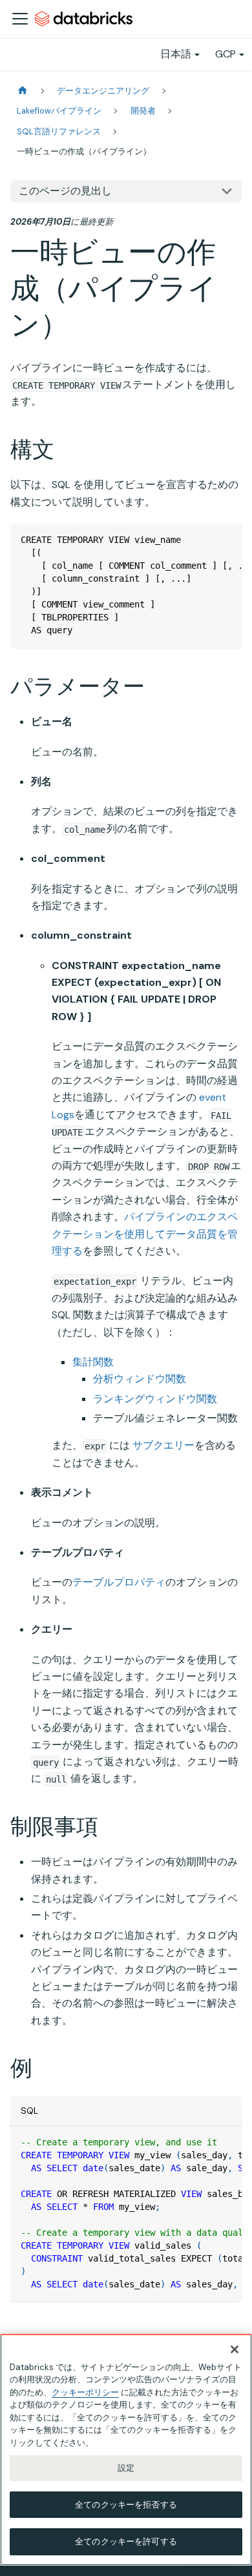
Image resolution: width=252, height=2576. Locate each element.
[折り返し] (202, 540)
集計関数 (93, 1362)
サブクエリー (163, 1445)
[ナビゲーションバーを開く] (20, 19)
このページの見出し (65, 191)
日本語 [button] (176, 54)
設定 (126, 2468)
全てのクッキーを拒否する (126, 2505)
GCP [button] (226, 54)
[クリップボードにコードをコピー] (226, 540)
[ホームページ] (23, 91)
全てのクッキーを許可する (126, 2541)
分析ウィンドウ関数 (140, 1379)
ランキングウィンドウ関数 (155, 1399)
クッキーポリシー (85, 2392)
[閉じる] (235, 2349)
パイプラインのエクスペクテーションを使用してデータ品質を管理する (145, 1234)
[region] (126, 2450)
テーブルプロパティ (119, 1582)
